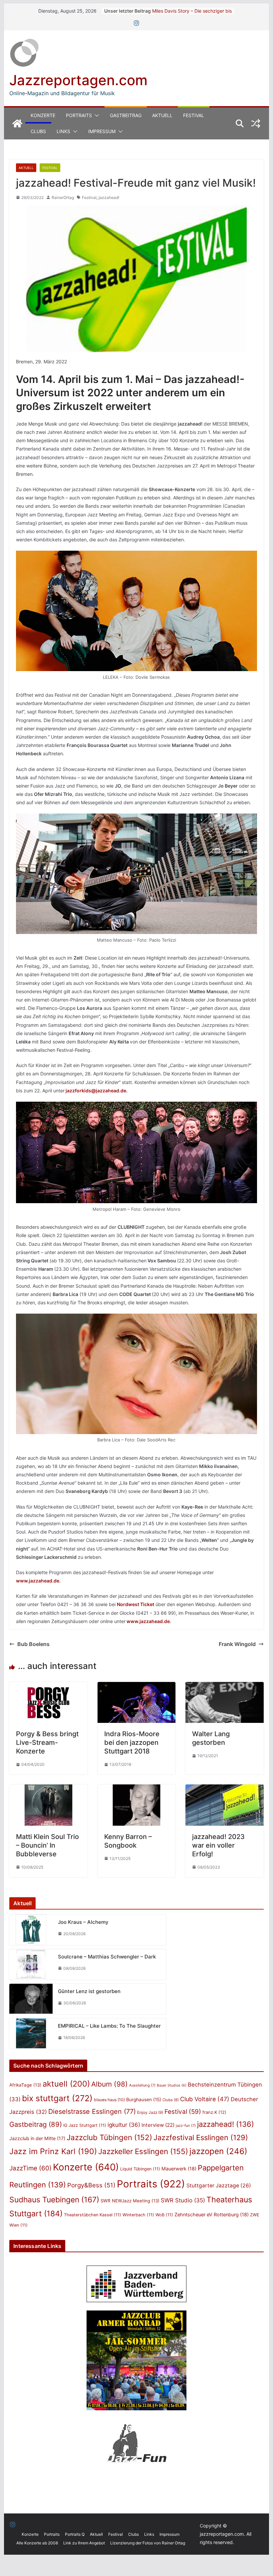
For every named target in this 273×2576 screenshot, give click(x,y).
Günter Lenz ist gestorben (89, 1991)
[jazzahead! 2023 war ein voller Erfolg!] (224, 1789)
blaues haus (109, 2100)
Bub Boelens (33, 1644)
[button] (96, 115)
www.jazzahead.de (38, 1581)
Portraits (79, 115)
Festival (194, 115)
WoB (164, 2215)
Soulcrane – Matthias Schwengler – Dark (107, 1957)
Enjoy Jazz (150, 2112)
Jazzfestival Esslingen (201, 2137)
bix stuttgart (57, 2098)
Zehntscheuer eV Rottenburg (212, 2214)
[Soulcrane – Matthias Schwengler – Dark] (31, 1964)
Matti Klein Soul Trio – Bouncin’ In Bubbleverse (47, 1845)
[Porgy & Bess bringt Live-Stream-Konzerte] (48, 1687)
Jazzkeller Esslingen (143, 2151)
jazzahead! (109, 197)
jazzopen (218, 2151)
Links (63, 131)
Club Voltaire (205, 2099)
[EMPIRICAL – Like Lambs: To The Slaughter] (31, 2034)
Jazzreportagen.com (78, 80)
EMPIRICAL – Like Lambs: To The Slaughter (109, 2026)
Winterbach (138, 2215)
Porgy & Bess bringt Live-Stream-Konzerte (47, 1743)
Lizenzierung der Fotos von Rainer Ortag (148, 2543)
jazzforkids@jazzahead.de (96, 1091)
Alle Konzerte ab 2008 (37, 2543)
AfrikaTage (25, 2085)
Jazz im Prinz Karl (53, 2151)
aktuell (66, 2084)
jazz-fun (186, 2125)
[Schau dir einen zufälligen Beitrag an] (256, 123)
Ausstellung (142, 2085)
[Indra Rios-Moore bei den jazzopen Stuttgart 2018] (136, 1687)
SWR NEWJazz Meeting (130, 2201)
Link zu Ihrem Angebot (84, 2543)
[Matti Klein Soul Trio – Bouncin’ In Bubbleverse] (48, 1789)
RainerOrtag (63, 197)
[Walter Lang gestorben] (224, 1687)
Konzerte (43, 115)
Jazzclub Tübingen (109, 2137)
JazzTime (30, 2168)
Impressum (102, 131)
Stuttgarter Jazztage (219, 2186)
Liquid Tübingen (140, 2169)
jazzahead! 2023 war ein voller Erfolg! (218, 1845)
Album (110, 2084)
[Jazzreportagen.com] (17, 123)
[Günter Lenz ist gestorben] (31, 1999)
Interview (158, 2125)
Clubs (38, 131)
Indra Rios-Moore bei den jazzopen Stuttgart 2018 (132, 1743)
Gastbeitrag (126, 115)
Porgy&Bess (91, 2185)
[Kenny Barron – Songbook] (136, 1789)
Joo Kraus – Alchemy (83, 1922)
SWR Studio (183, 2200)
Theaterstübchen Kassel (93, 2215)
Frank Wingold (237, 1644)
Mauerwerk (179, 2169)
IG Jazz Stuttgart (85, 2125)
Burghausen (144, 2100)
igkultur (124, 2125)
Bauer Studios (172, 2085)
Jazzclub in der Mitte (37, 2138)
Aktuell (162, 115)
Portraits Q (75, 2534)
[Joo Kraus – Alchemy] (31, 1930)
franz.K (214, 2112)
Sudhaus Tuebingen (54, 2200)
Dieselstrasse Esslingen (92, 2112)
